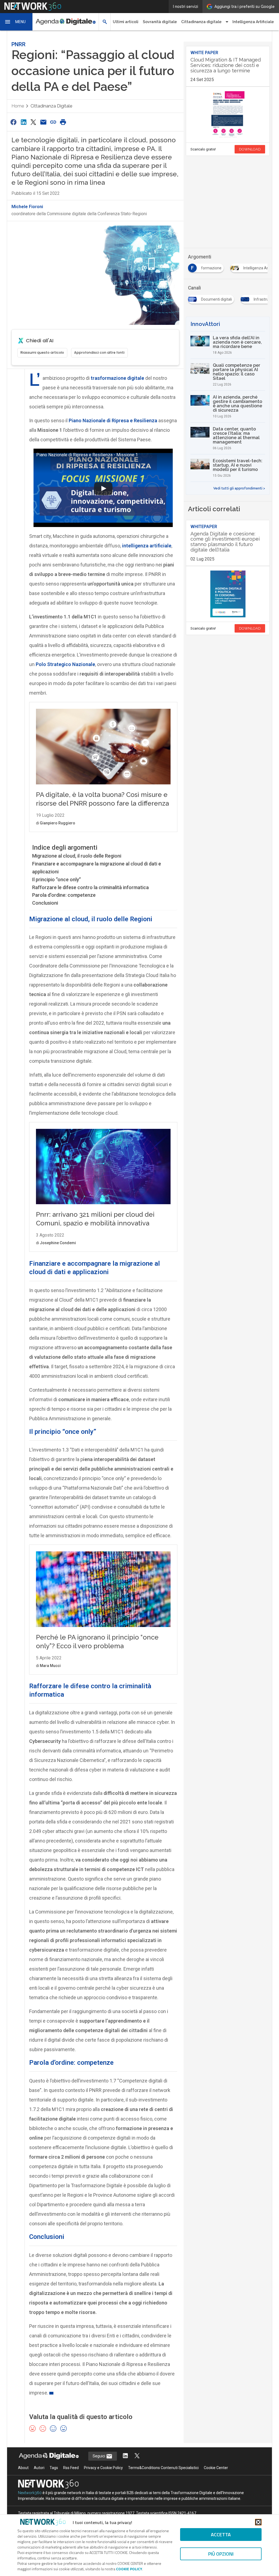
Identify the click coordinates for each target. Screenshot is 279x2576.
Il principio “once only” (57, 879)
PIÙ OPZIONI (221, 2554)
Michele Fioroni (27, 207)
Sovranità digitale (160, 22)
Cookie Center (216, 2468)
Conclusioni (45, 903)
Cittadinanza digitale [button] (201, 22)
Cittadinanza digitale (51, 106)
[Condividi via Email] (43, 122)
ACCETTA (221, 2535)
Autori (39, 2468)
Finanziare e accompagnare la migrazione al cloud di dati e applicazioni (97, 868)
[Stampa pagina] (63, 122)
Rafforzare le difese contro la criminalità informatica (90, 887)
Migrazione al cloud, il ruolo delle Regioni (77, 856)
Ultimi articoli (126, 22)
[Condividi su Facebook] (14, 122)
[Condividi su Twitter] (33, 122)
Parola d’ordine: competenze (64, 895)
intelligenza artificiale (147, 546)
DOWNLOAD (250, 149)
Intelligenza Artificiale (253, 22)
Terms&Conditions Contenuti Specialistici (163, 2468)
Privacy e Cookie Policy (103, 2468)
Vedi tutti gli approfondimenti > (239, 488)
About (23, 2468)
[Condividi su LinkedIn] (23, 122)
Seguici (99, 2456)
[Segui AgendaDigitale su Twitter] (137, 2456)
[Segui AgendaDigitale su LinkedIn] (125, 2456)
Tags (54, 2468)
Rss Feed (71, 2468)
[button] (16, 22)
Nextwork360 (30, 2493)
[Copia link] (53, 122)
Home (18, 106)
